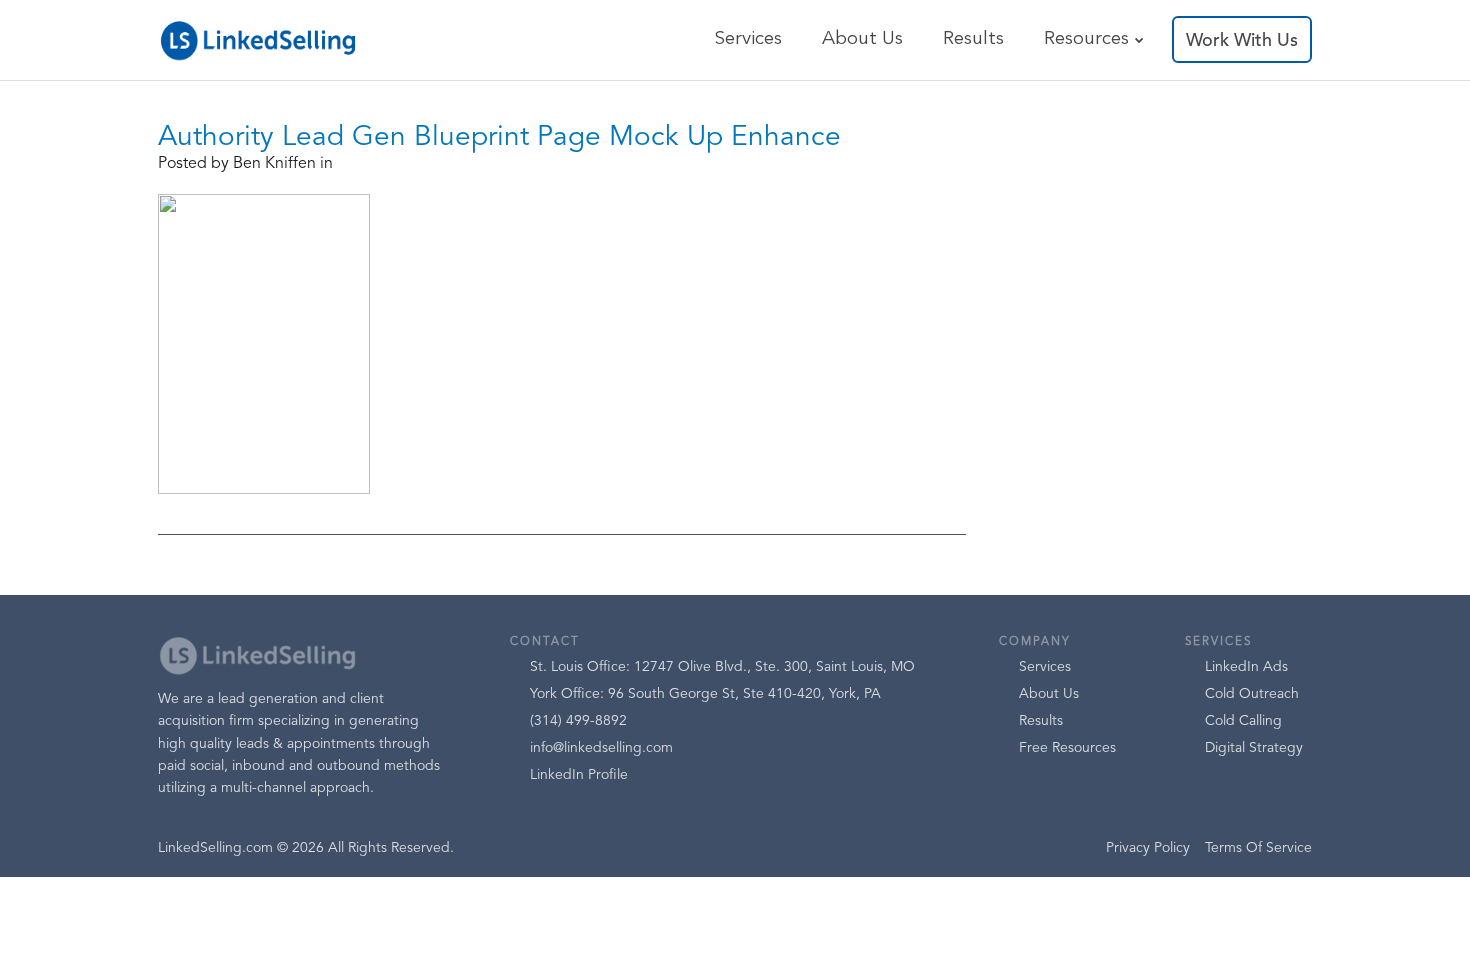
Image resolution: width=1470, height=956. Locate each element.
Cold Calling (1243, 721)
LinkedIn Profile (579, 775)
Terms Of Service (1258, 848)
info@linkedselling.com (601, 748)
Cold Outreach (1252, 694)
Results (973, 39)
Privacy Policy (1148, 848)
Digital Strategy (1254, 748)
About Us (862, 39)
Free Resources (1067, 748)
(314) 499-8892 (578, 721)
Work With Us (1242, 41)
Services (748, 39)
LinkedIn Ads (1246, 667)
